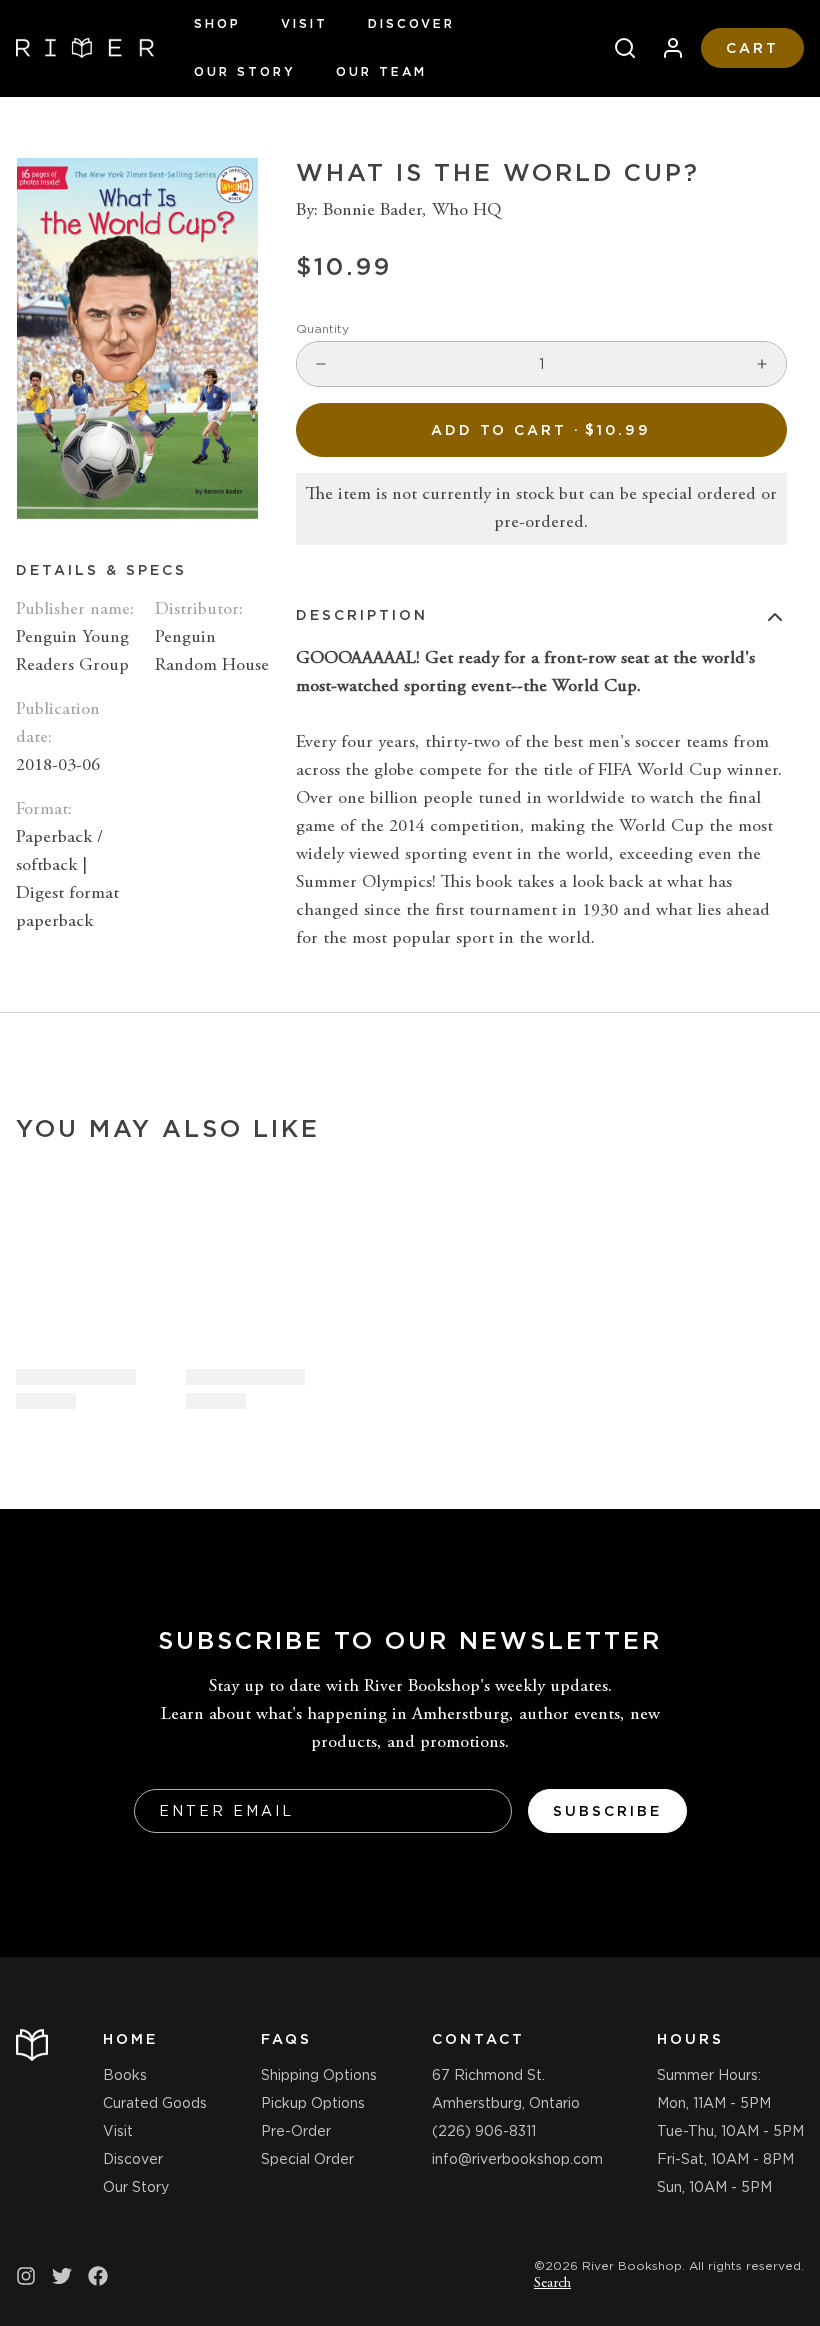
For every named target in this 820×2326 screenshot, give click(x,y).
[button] (541, 430)
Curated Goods (155, 2103)
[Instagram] (26, 2276)
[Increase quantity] (762, 364)
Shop (217, 23)
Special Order (307, 2159)
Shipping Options (319, 2075)
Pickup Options (313, 2103)
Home (130, 2039)
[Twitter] (62, 2276)
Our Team (381, 71)
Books (125, 2075)
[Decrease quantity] (321, 364)
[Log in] (665, 48)
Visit (304, 23)
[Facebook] (98, 2276)
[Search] (617, 48)
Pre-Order (296, 2131)
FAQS (286, 2039)
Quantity (322, 328)
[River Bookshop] (85, 48)
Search (552, 2284)
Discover (411, 23)
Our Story (245, 71)
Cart (752, 48)
